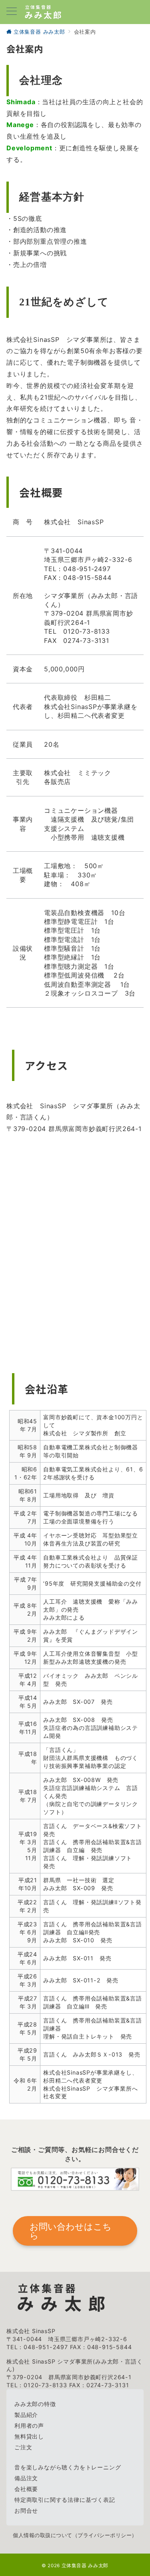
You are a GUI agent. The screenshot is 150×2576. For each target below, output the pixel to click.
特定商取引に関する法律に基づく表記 (65, 2500)
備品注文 (26, 2478)
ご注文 (23, 2447)
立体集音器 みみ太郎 (85, 2566)
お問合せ (26, 2510)
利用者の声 (29, 2425)
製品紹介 (26, 2415)
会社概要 (26, 2489)
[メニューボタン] (12, 12)
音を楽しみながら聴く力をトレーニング (68, 2467)
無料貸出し (29, 2436)
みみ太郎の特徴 (35, 2404)
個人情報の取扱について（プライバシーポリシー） (75, 2535)
